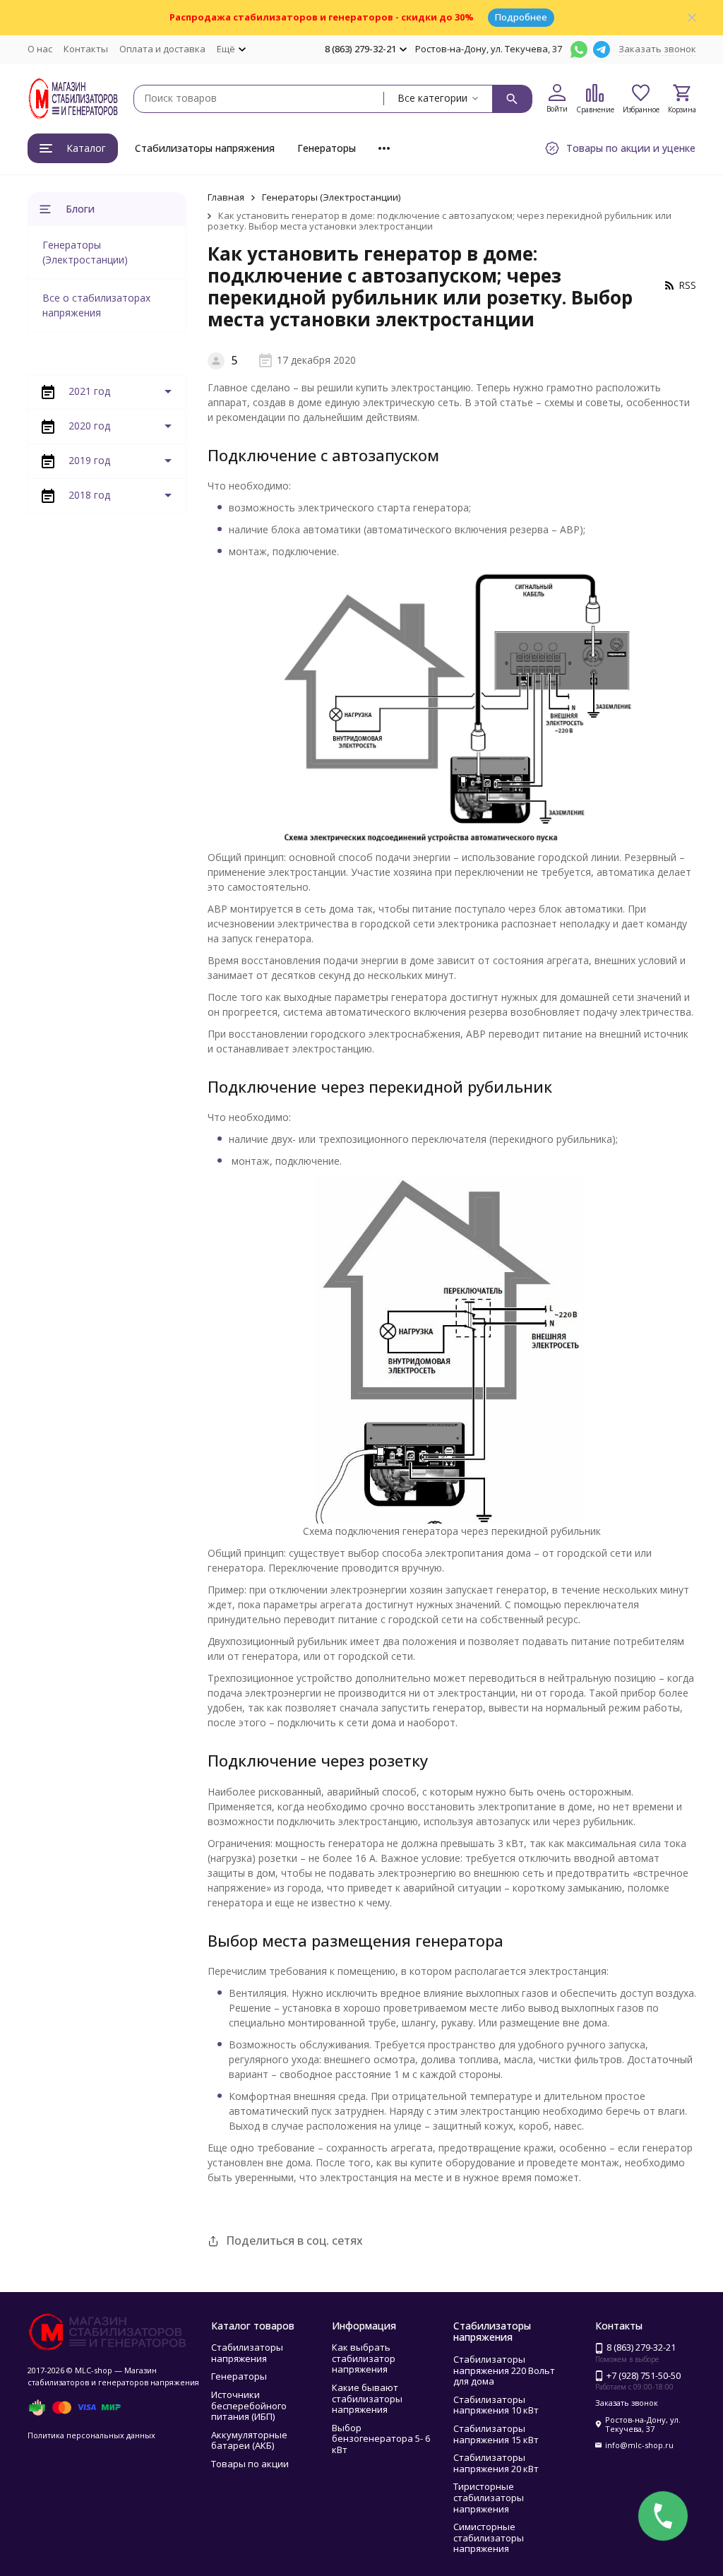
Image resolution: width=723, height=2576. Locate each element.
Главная (226, 197)
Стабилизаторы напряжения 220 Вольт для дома (504, 2370)
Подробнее (521, 17)
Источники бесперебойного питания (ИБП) (249, 2405)
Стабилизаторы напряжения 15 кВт (496, 2434)
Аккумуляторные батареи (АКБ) (249, 2440)
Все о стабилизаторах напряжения (96, 305)
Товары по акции (250, 2464)
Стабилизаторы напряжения (205, 148)
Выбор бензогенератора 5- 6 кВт (381, 2439)
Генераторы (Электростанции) (331, 197)
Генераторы (327, 148)
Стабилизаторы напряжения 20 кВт (496, 2463)
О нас (40, 49)
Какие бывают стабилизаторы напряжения (367, 2398)
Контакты (86, 49)
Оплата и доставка (162, 49)
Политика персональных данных (91, 2435)
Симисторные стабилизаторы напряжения (489, 2538)
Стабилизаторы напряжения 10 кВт (496, 2405)
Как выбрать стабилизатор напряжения (364, 2358)
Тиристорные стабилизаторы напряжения (489, 2497)
